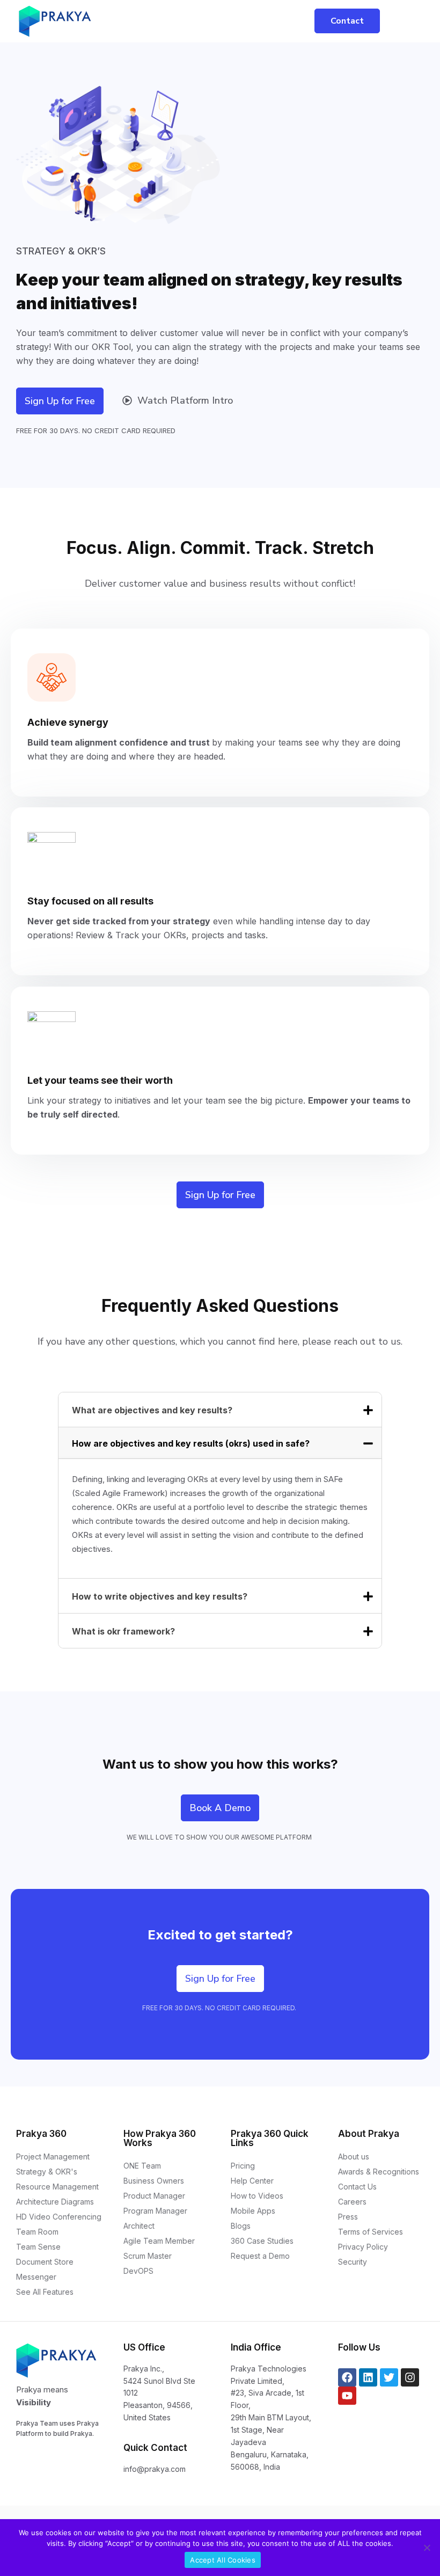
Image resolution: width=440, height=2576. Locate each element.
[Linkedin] (368, 2377)
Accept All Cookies (223, 2560)
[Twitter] (389, 2377)
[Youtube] (347, 2396)
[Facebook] (347, 2377)
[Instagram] (410, 2377)
